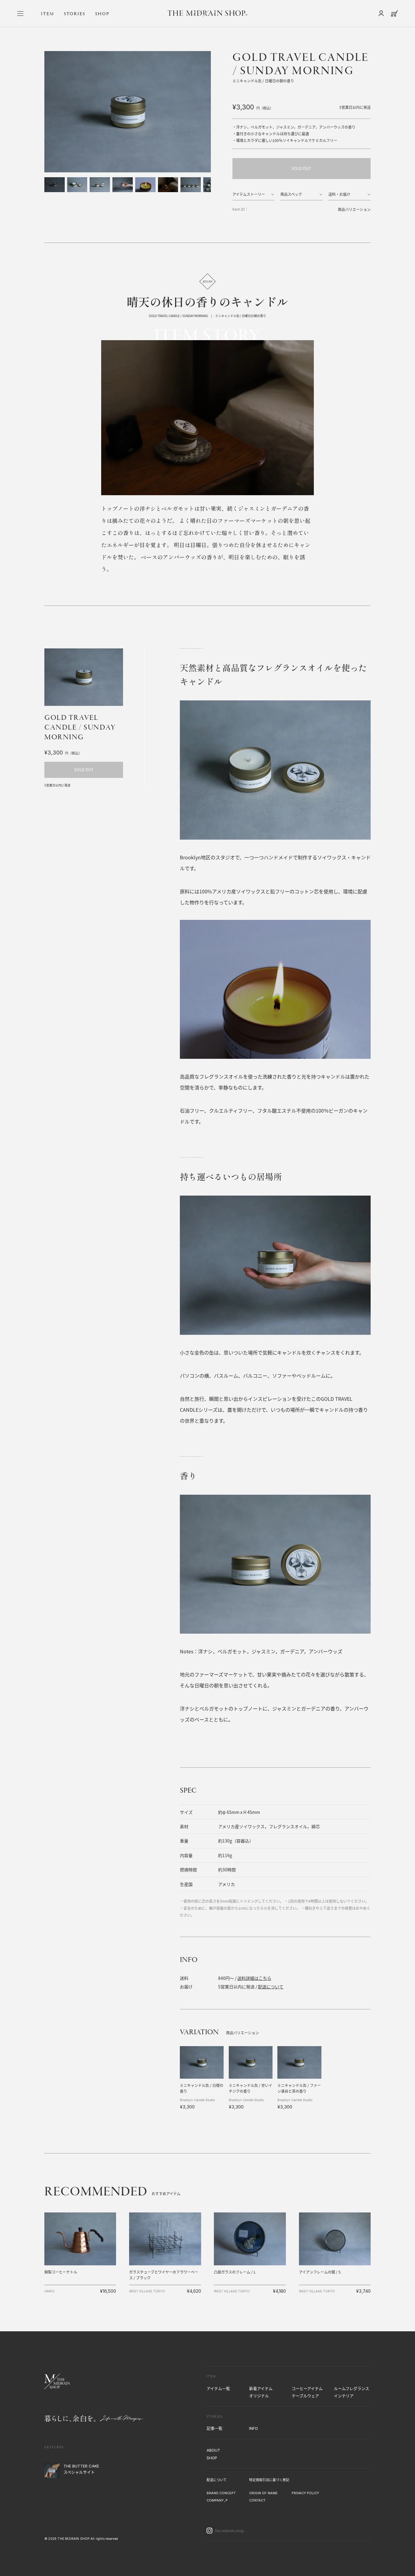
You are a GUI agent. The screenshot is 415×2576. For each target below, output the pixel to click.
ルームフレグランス (352, 2388)
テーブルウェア (305, 2396)
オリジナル (259, 2396)
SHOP (102, 14)
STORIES (75, 14)
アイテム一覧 (218, 2388)
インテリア (344, 2396)
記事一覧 (214, 2428)
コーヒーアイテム (307, 2388)
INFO (254, 2428)
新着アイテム (261, 2388)
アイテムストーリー (249, 194)
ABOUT (213, 2450)
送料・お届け (339, 194)
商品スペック (291, 194)
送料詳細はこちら (254, 1978)
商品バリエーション (354, 209)
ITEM (48, 14)
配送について (271, 1987)
